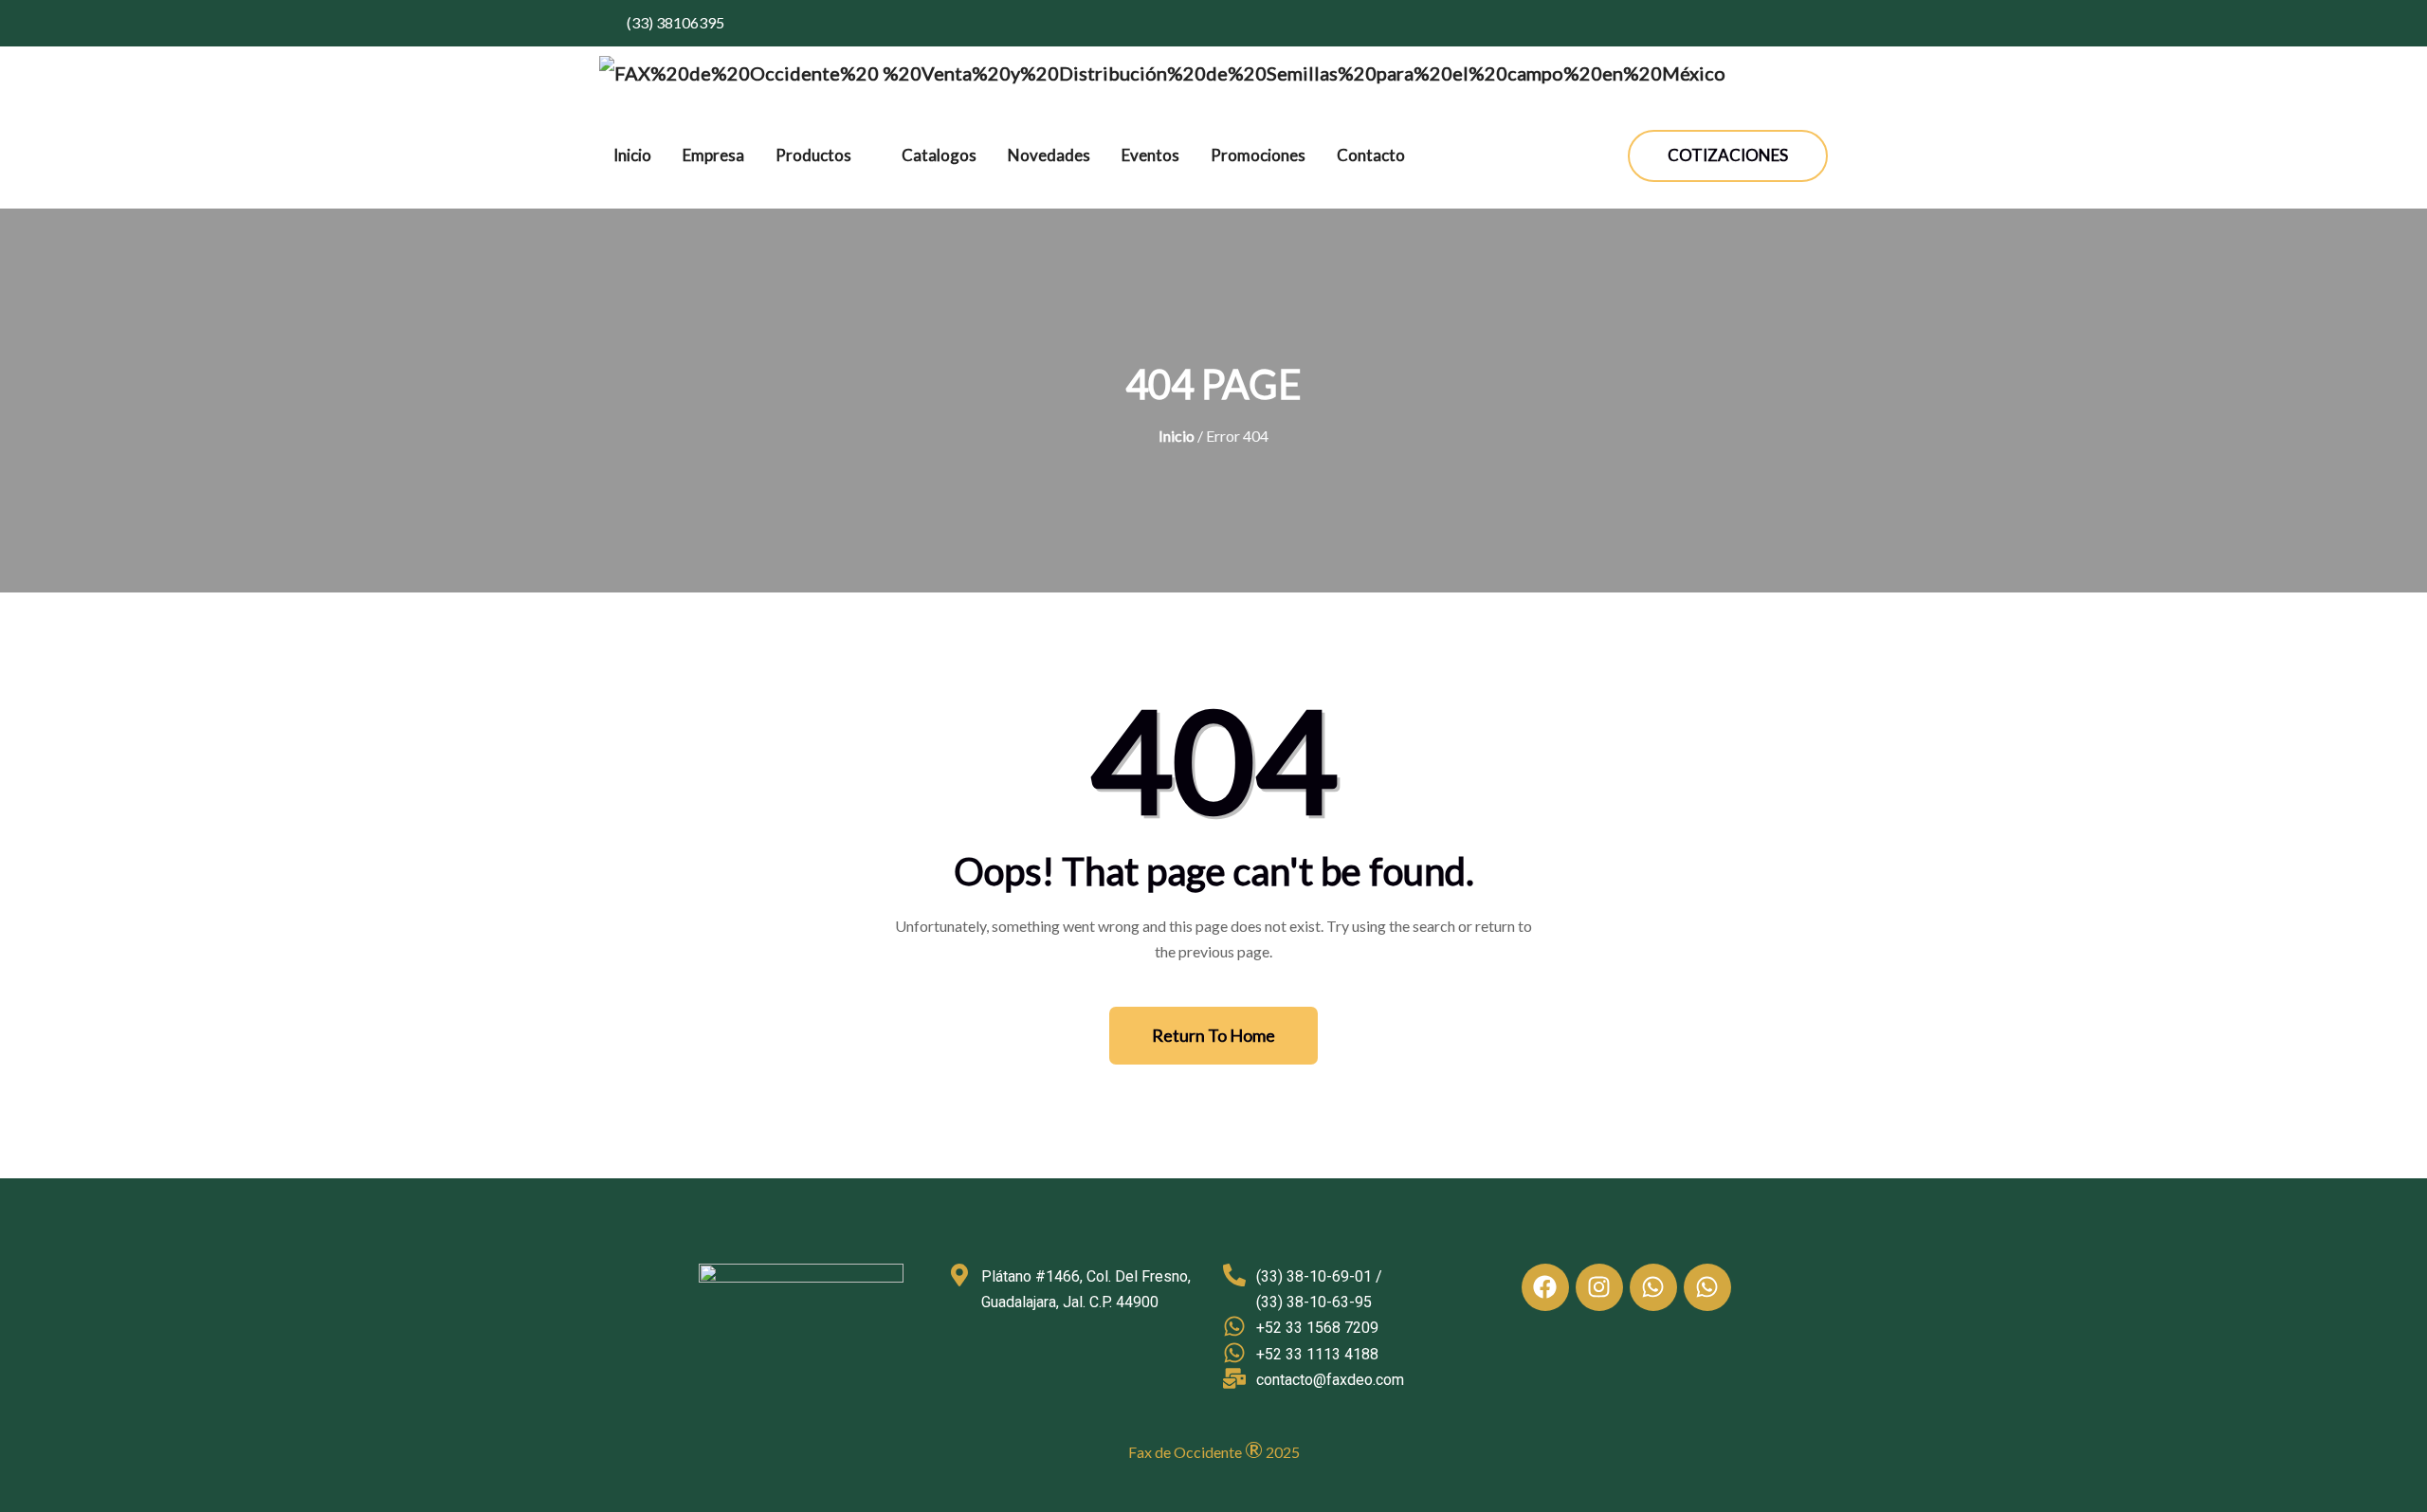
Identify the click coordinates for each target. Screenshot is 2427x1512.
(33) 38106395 (674, 22)
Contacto (1371, 155)
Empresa (713, 155)
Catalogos (939, 155)
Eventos (1150, 155)
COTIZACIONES (1728, 155)
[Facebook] (1545, 1287)
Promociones (1258, 155)
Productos (813, 155)
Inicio (632, 155)
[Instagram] (1599, 1287)
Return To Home (1213, 1035)
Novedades (1049, 155)
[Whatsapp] (1653, 1287)
